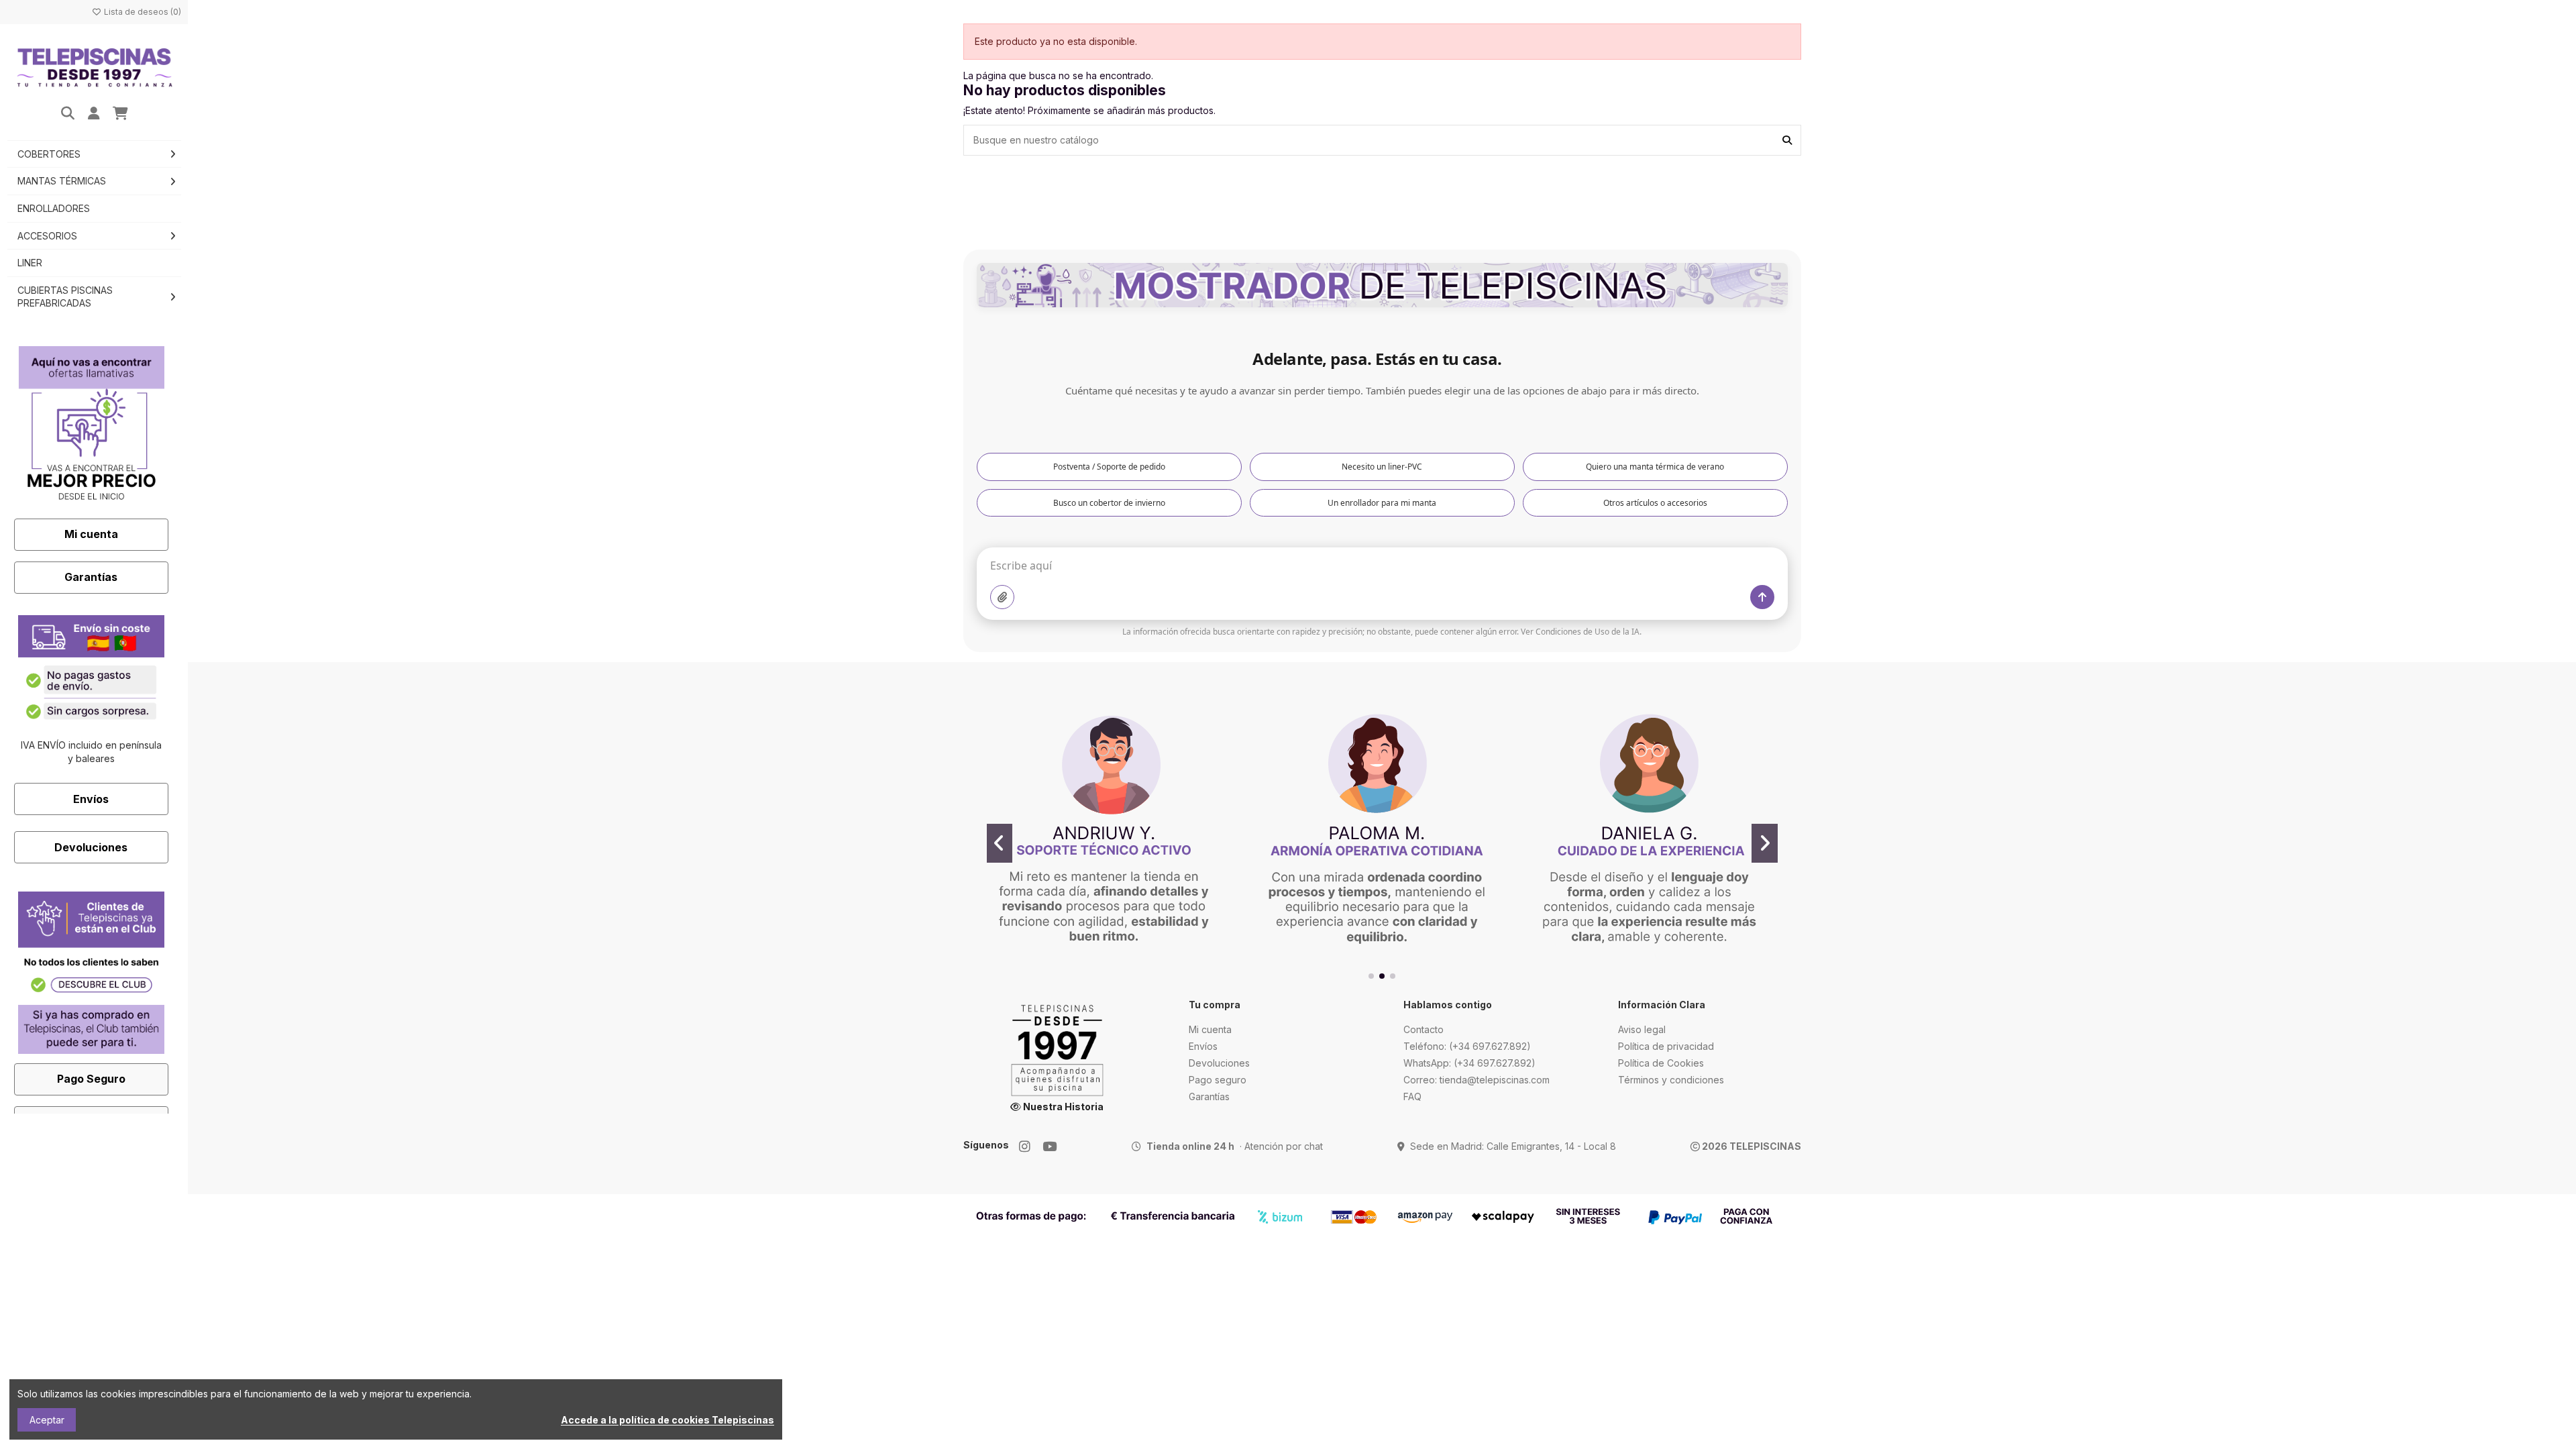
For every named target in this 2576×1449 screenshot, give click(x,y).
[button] (1371, 976)
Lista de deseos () (142, 12)
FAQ (1412, 1096)
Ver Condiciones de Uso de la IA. (1581, 632)
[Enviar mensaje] (1762, 597)
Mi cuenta (91, 534)
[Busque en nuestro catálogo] (1787, 140)
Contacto (1424, 1029)
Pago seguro (1218, 1080)
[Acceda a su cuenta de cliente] (94, 114)
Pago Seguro (91, 1079)
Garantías (91, 577)
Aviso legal (1642, 1029)
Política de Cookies (1661, 1063)
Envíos (91, 799)
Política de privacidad (1666, 1046)
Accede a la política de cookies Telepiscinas (667, 1420)
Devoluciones (91, 847)
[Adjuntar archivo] (1002, 597)
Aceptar (47, 1420)
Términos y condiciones (1671, 1080)
